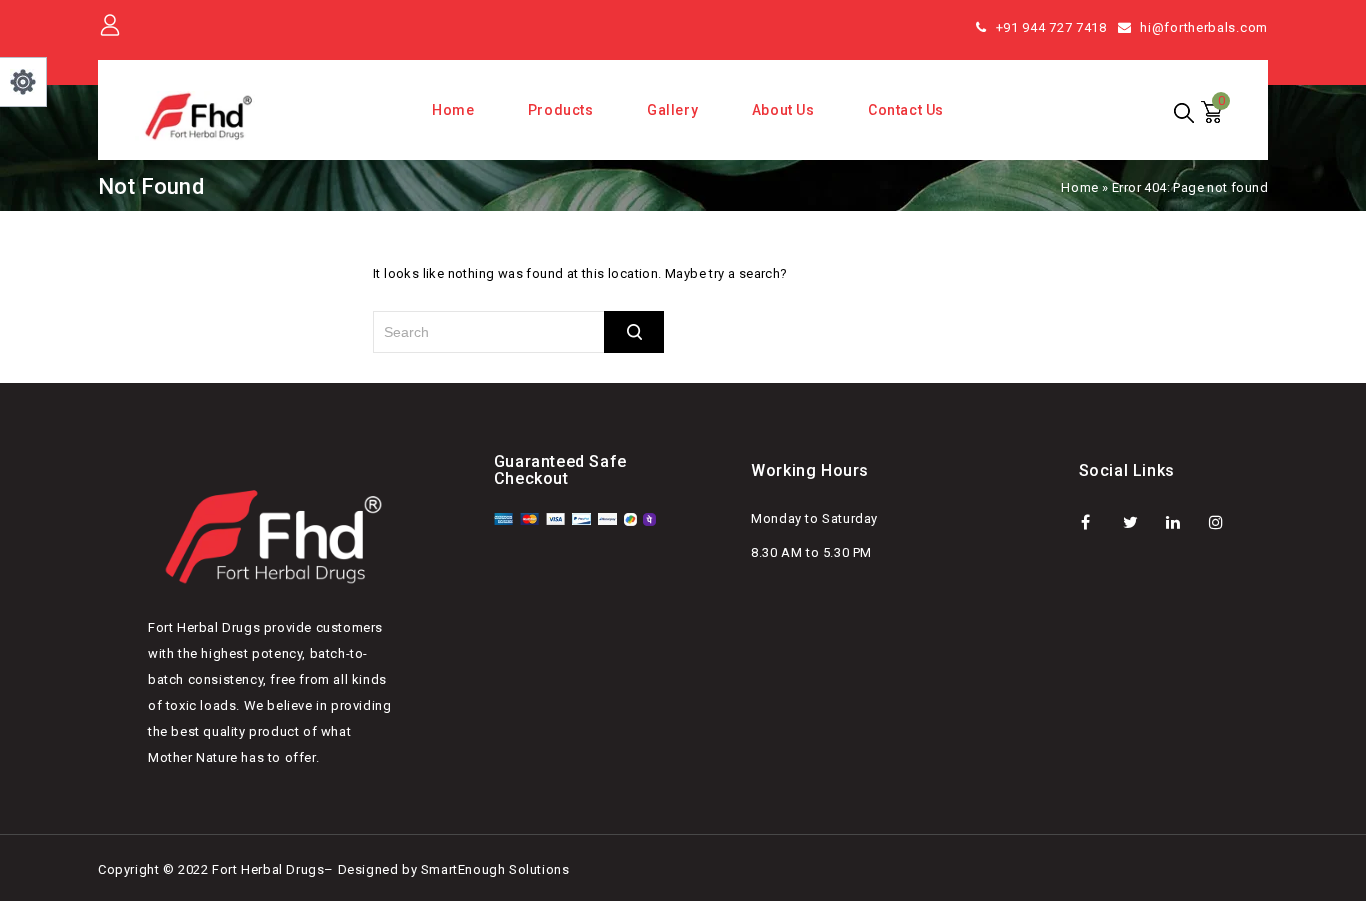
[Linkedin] (1183, 521)
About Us (783, 110)
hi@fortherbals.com (1204, 27)
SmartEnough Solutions (495, 869)
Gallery (672, 110)
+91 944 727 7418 (1051, 27)
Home (453, 110)
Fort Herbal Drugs (268, 869)
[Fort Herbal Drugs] (200, 116)
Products (561, 110)
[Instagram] (1226, 521)
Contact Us (906, 110)
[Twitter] (1140, 521)
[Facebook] (1098, 521)
